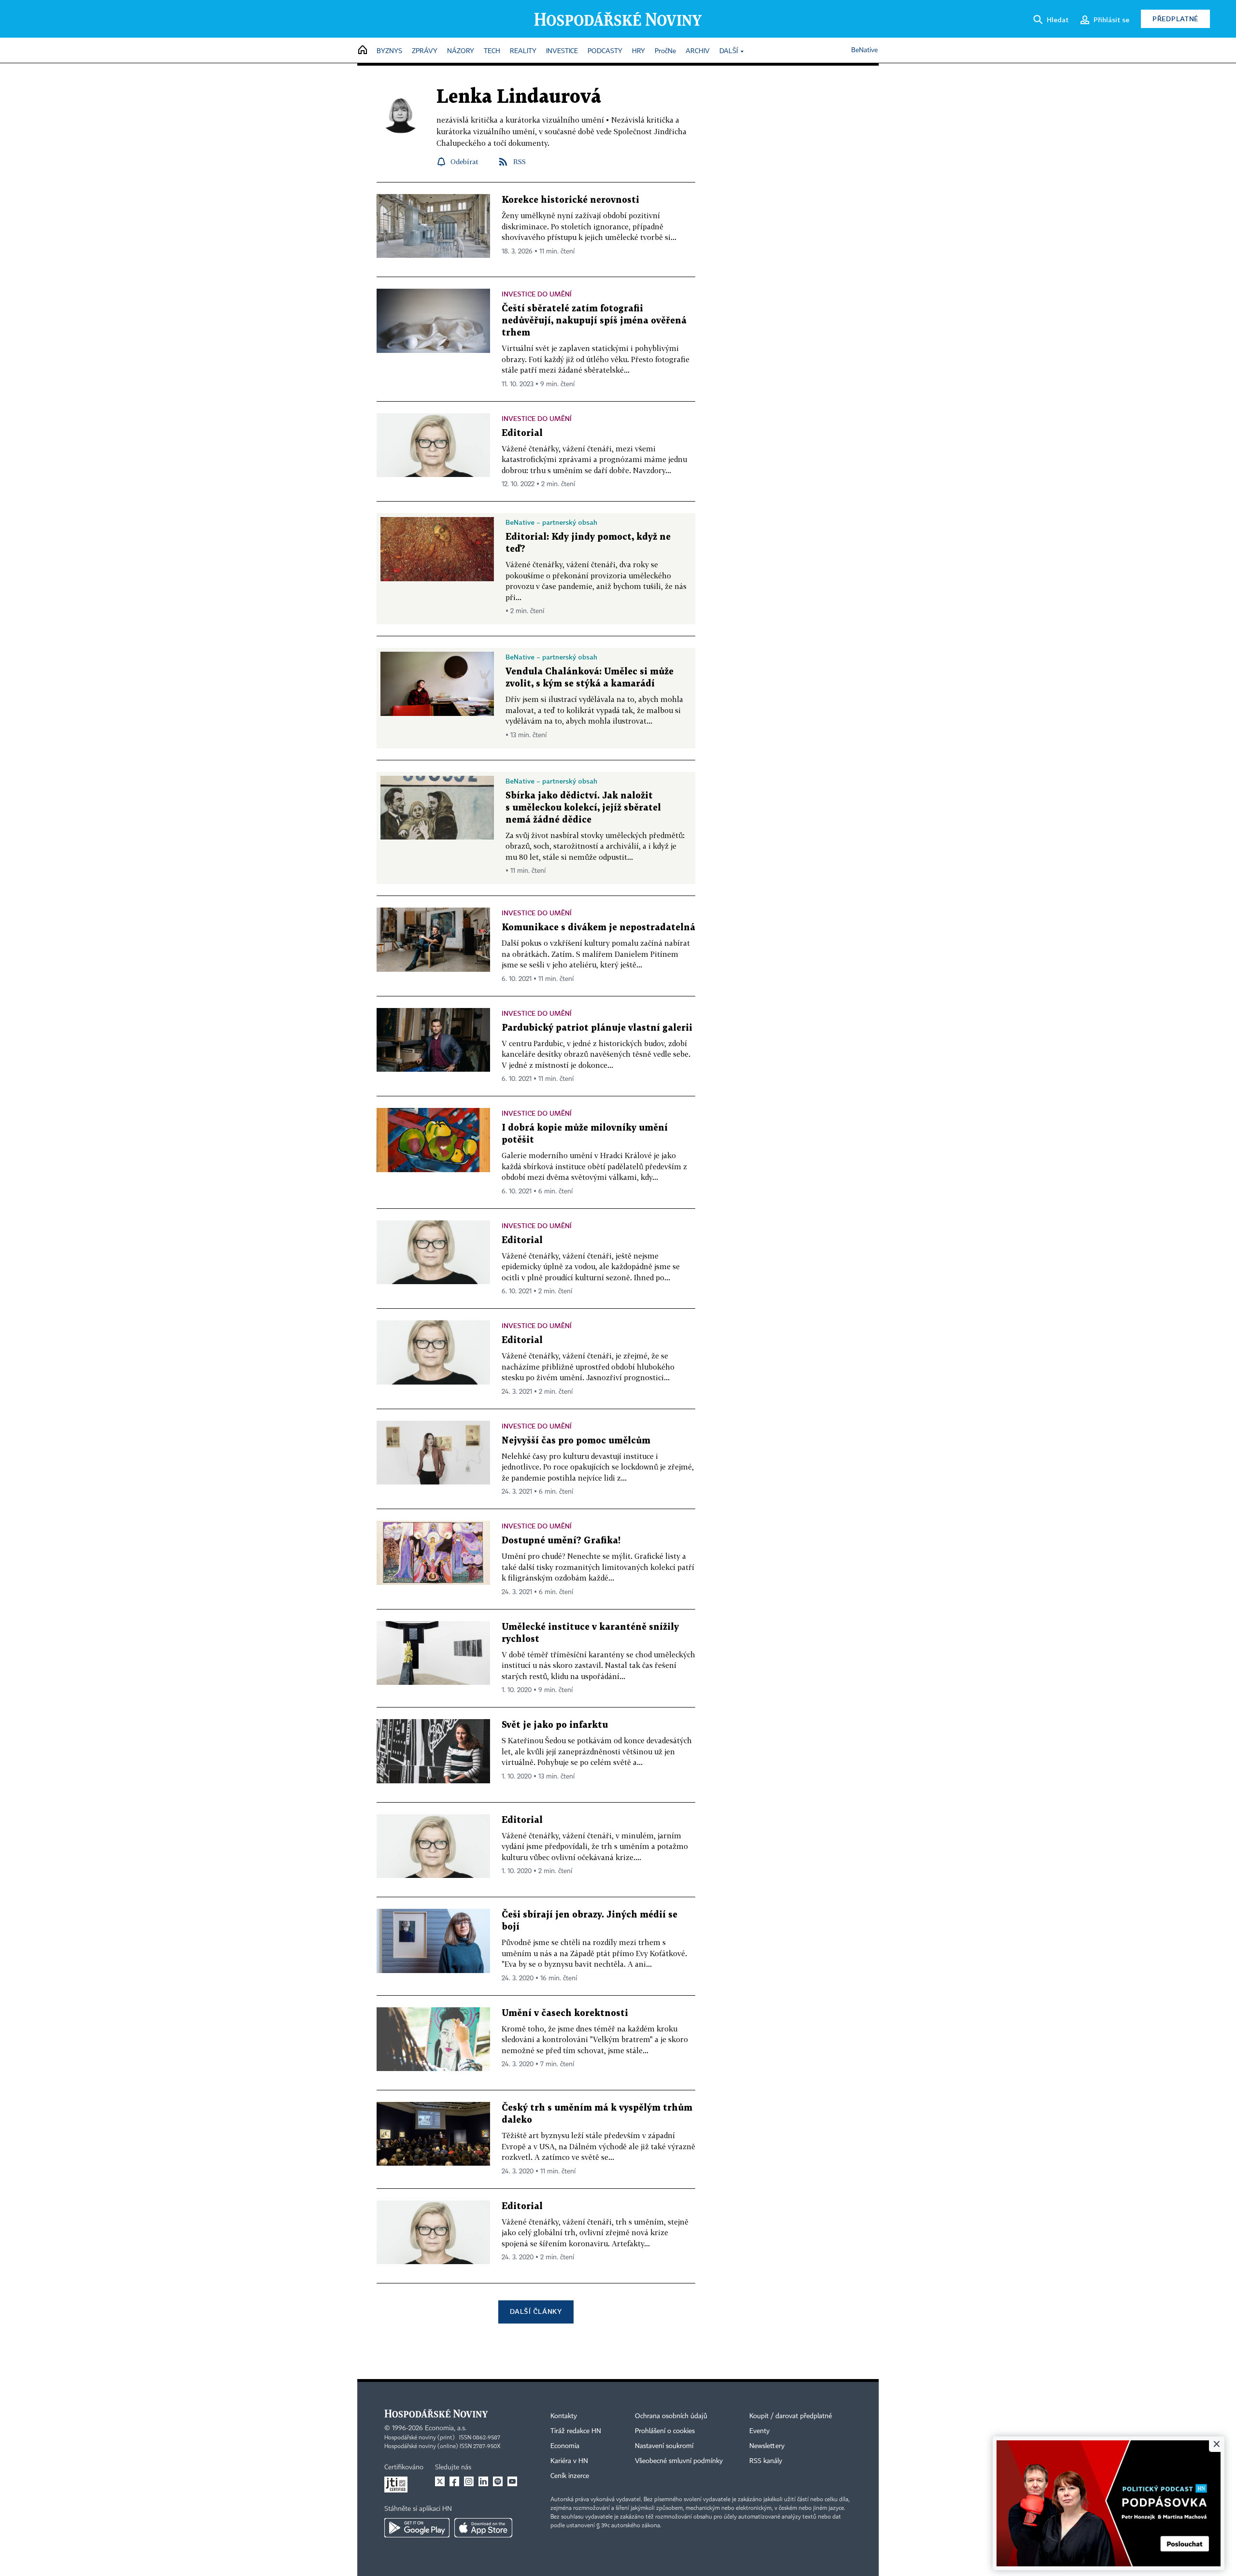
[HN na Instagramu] (469, 2481)
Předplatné (1175, 19)
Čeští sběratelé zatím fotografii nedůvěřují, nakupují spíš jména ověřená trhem (594, 321)
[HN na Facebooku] (454, 2481)
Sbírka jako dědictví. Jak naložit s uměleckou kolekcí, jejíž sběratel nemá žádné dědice (583, 808)
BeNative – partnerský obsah (551, 522)
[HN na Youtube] (512, 2481)
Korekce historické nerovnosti (570, 200)
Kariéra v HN (569, 2461)
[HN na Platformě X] (440, 2481)
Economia (565, 2446)
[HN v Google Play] (417, 2528)
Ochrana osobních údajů (671, 2416)
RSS (520, 161)
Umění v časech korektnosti (565, 2013)
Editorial (522, 433)
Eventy (759, 2431)
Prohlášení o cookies (665, 2431)
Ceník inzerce (570, 2476)
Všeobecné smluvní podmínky (679, 2461)
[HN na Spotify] (498, 2481)
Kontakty (564, 2416)
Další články (536, 2311)
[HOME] (363, 50)
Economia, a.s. (446, 2428)
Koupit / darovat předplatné (791, 2416)
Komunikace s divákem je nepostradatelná (598, 928)
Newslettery (767, 2446)
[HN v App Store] (483, 2528)
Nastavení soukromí (664, 2446)
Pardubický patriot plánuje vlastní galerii (597, 1028)
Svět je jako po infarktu (555, 1725)
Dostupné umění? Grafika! (561, 1541)
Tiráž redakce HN (576, 2431)
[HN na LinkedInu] (483, 2481)
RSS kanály (766, 2461)
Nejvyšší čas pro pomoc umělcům (576, 1441)
